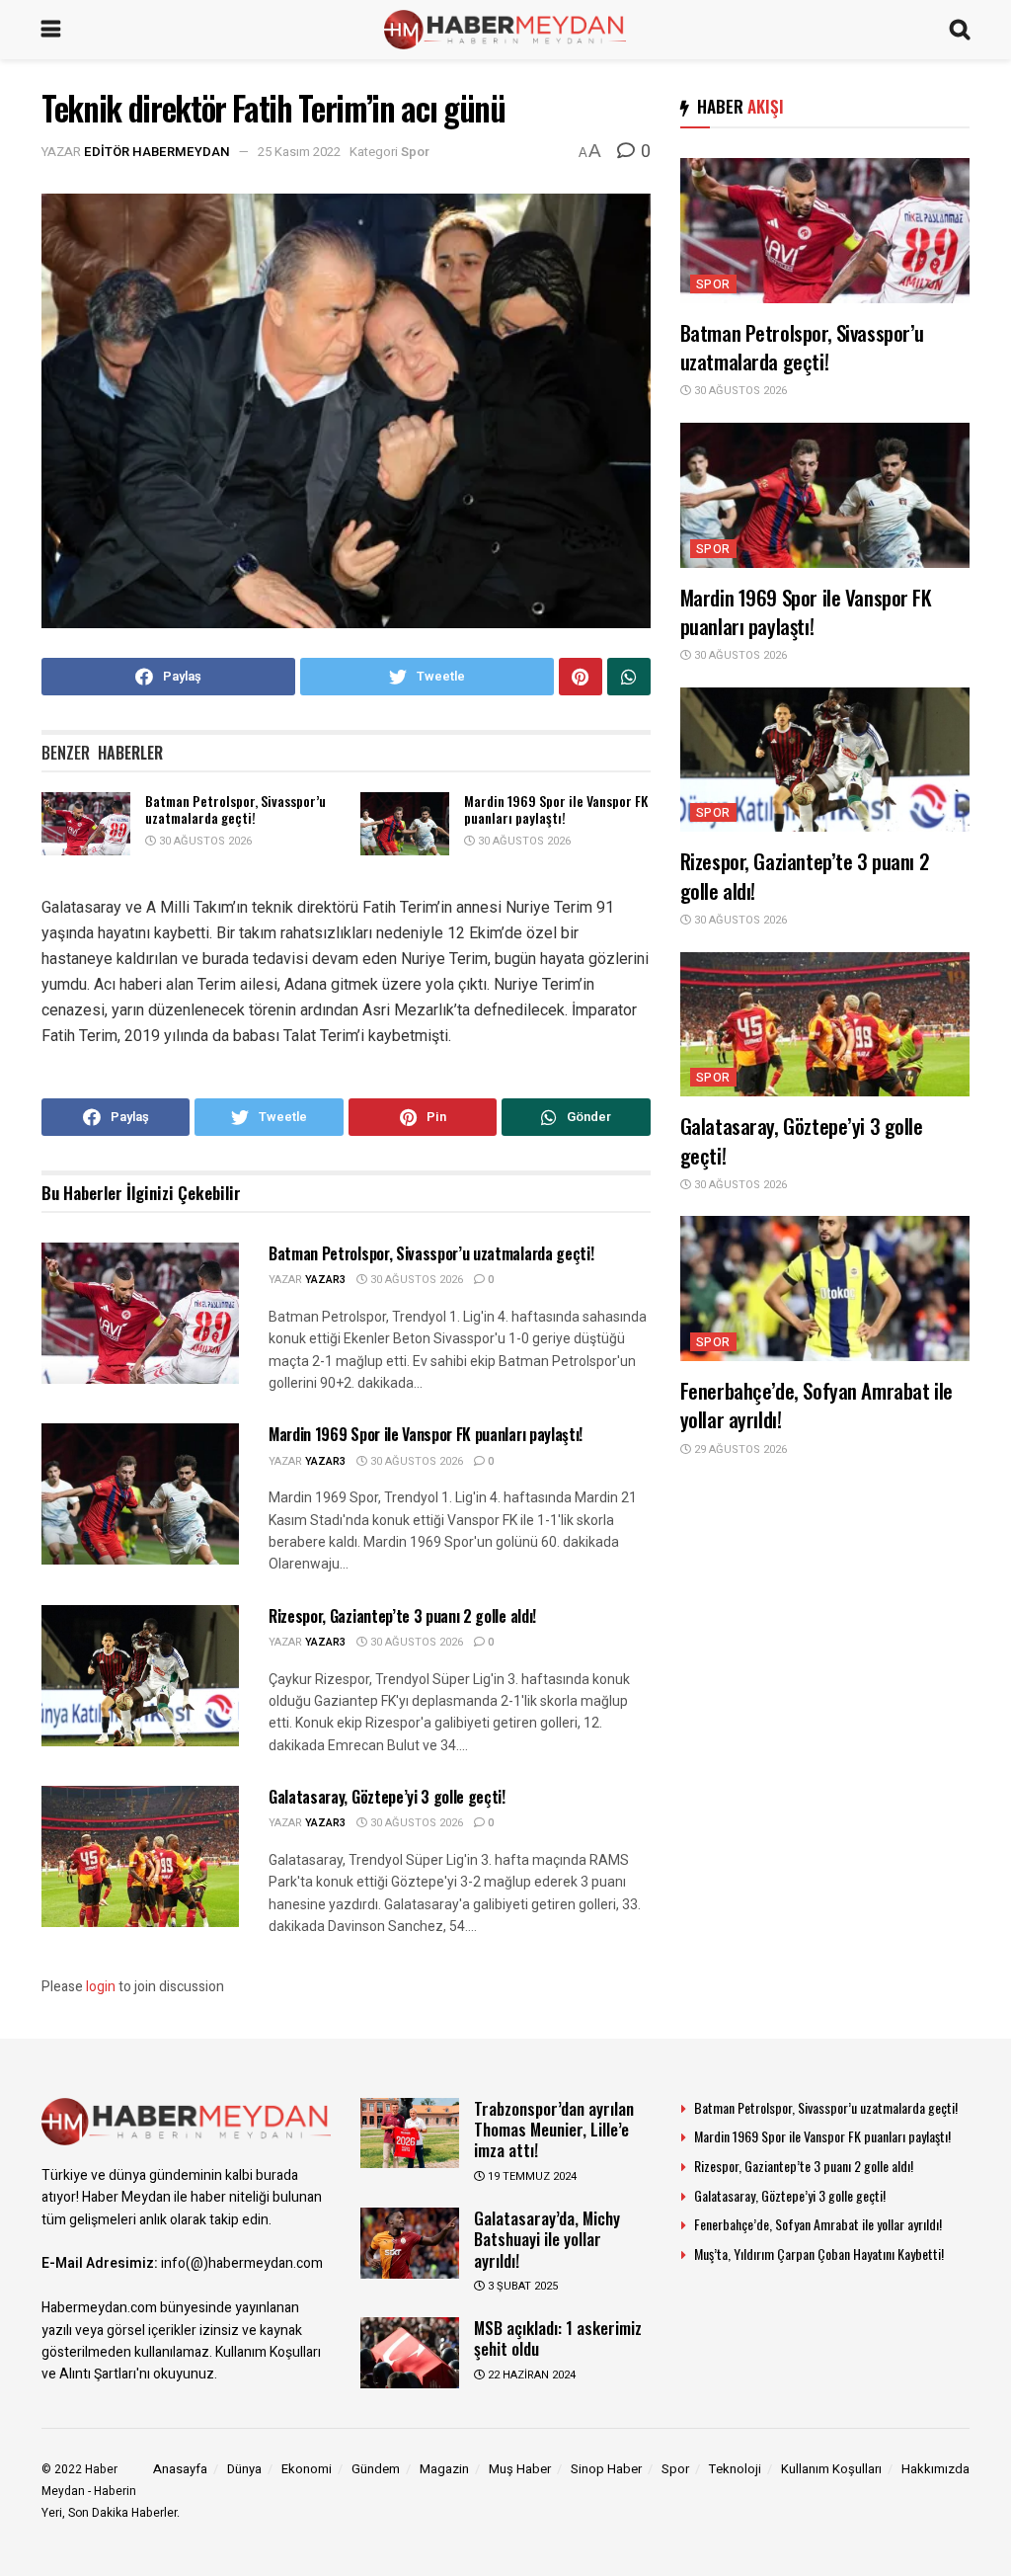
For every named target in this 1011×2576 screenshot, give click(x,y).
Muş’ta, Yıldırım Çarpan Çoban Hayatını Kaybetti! (819, 2254)
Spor (415, 152)
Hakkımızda (935, 2469)
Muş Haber (520, 2469)
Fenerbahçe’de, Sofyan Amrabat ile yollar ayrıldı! (817, 1405)
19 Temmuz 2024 (531, 2176)
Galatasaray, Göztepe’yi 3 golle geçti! (387, 1797)
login (101, 1987)
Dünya (244, 2469)
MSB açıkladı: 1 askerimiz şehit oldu (558, 2338)
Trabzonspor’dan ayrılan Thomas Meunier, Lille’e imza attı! (554, 2130)
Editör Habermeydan (157, 152)
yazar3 (325, 1280)
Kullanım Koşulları (831, 2469)
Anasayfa (180, 2469)
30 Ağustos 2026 (204, 841)
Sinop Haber (606, 2469)
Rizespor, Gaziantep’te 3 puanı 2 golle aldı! (402, 1616)
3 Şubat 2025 (521, 2286)
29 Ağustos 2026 (739, 1449)
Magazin (444, 2469)
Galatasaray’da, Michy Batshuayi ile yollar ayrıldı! (547, 2239)
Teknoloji (735, 2469)
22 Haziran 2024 (530, 2375)
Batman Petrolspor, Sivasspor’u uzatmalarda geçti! (235, 809)
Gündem (376, 2469)
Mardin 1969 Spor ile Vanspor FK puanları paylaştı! (556, 809)
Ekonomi (307, 2469)
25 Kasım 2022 (299, 152)
